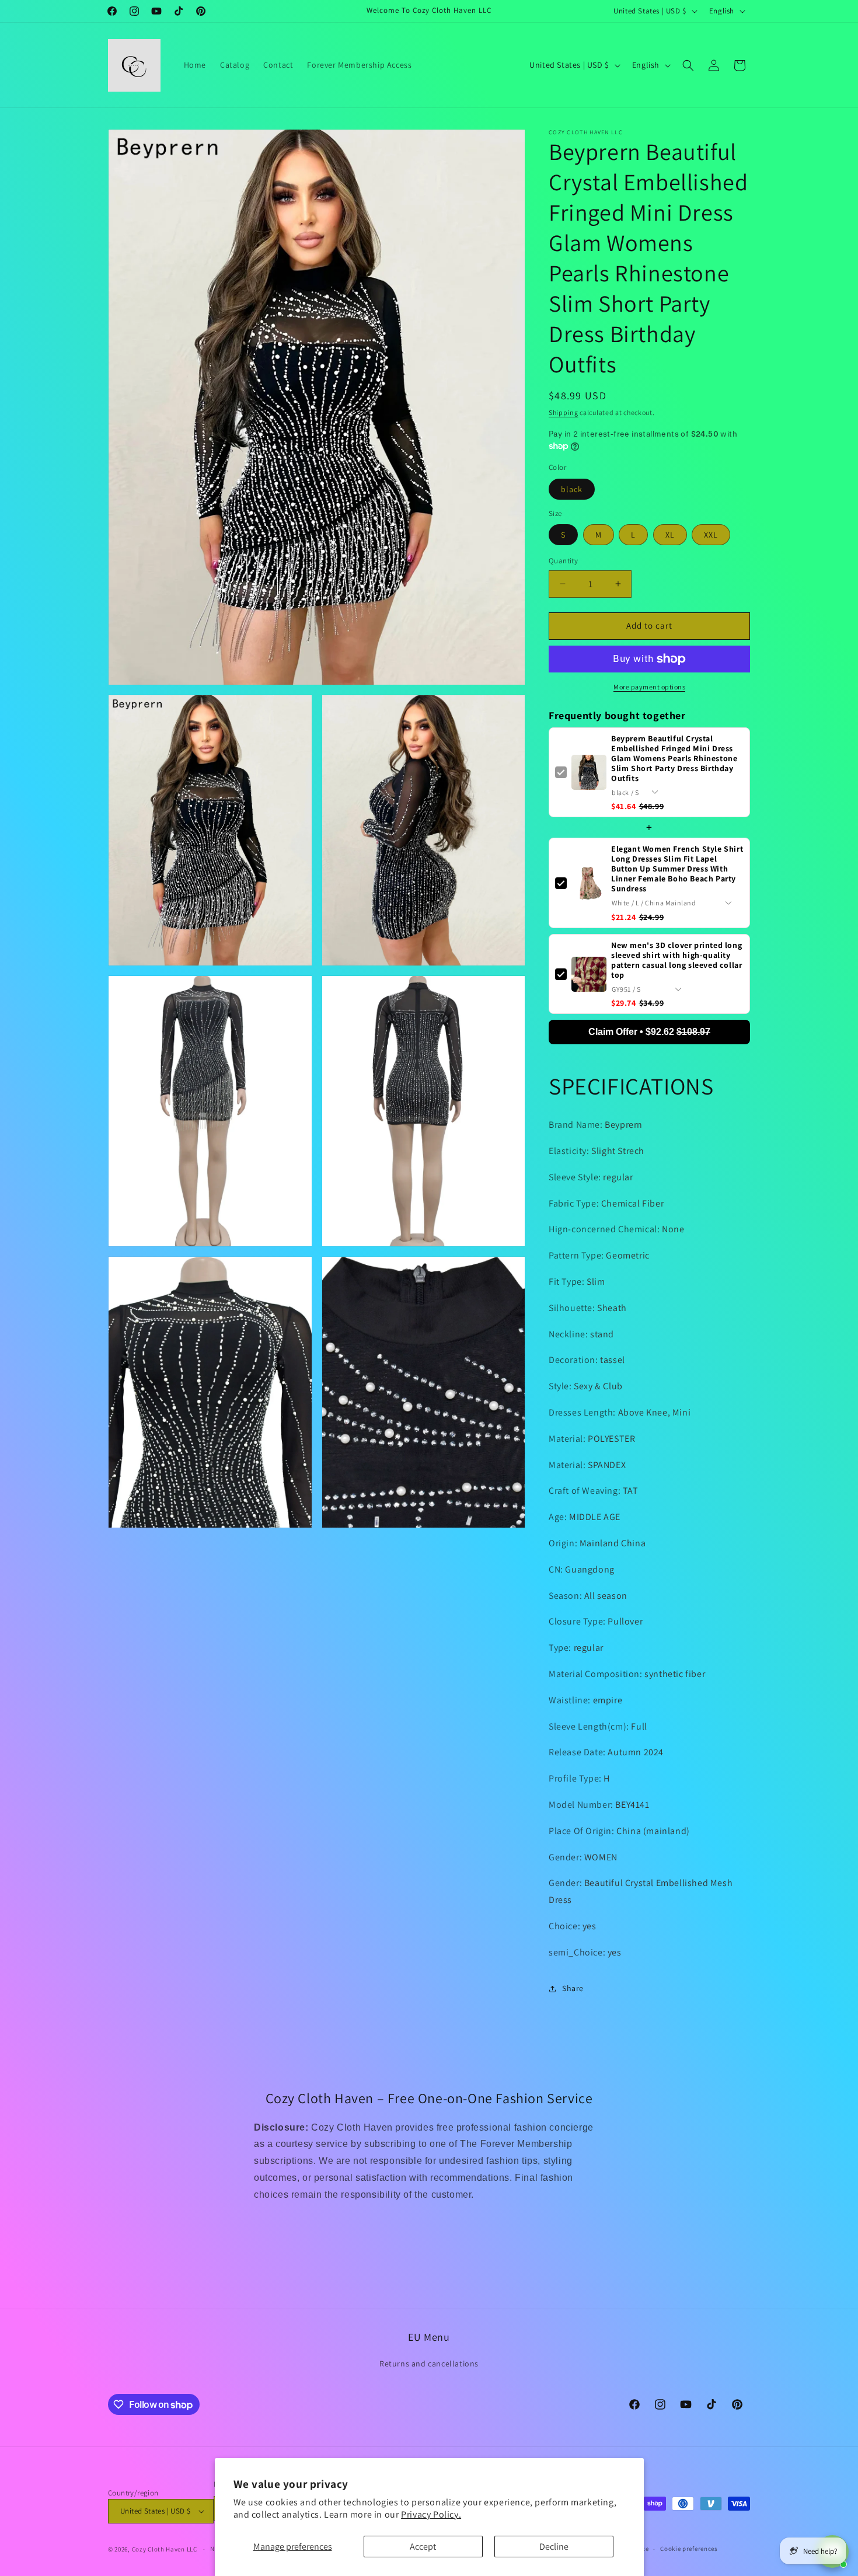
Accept (423, 2547)
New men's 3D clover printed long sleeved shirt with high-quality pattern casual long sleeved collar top (676, 960)
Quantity (563, 561)
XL (670, 535)
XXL (711, 535)
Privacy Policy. (431, 2514)
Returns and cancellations (429, 2364)
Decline (554, 2547)
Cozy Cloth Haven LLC (165, 2549)
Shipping (564, 412)
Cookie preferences (689, 2549)
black (572, 489)
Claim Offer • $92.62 (649, 1032)
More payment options (649, 687)
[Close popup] (838, 2360)
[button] (688, 65)
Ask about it (809, 2506)
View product (742, 2506)
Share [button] (573, 1988)
